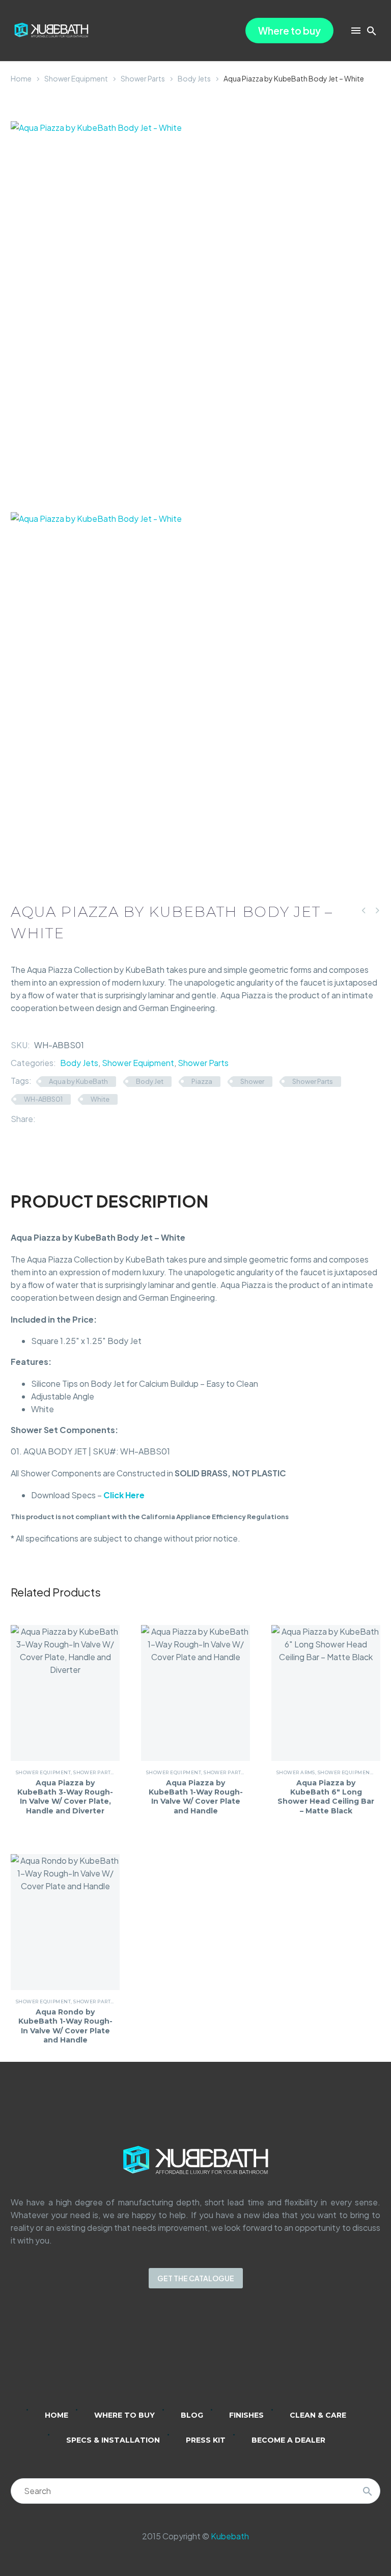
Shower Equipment (76, 78)
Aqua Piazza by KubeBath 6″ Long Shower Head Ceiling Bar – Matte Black (326, 1797)
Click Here (124, 1495)
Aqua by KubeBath (78, 1081)
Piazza (202, 1081)
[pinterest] (235, 2356)
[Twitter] (59, 1119)
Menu (356, 31)
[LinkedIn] (89, 1119)
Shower (252, 1081)
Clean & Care (318, 2415)
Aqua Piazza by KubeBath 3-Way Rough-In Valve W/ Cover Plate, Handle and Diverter (65, 1797)
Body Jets (194, 78)
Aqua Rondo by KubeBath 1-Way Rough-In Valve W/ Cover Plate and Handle (65, 2026)
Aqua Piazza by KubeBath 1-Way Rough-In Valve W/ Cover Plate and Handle (196, 1797)
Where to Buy (124, 2415)
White (100, 1099)
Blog (192, 2415)
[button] (372, 31)
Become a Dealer (288, 2440)
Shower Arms (296, 1772)
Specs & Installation (113, 2440)
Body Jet (150, 1081)
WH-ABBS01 (43, 1099)
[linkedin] (156, 2356)
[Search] (368, 2491)
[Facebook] (43, 1119)
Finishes (246, 2415)
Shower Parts (143, 78)
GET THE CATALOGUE (196, 2278)
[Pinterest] (74, 1119)
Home (21, 78)
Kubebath (230, 2536)
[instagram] (182, 2356)
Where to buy (289, 31)
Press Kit (206, 2440)
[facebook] (209, 2356)
